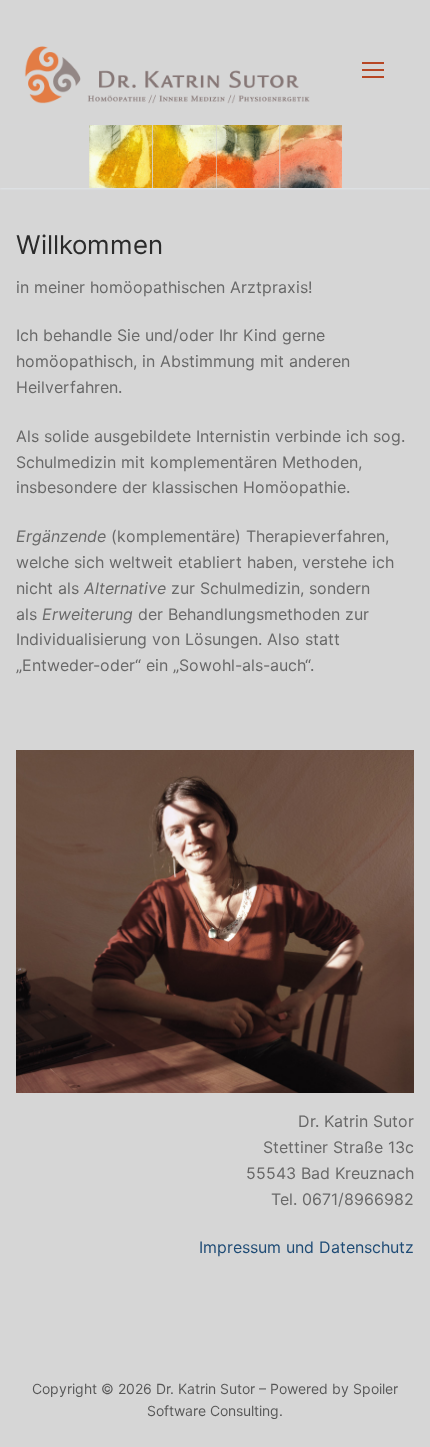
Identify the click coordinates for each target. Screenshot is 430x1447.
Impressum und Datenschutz (306, 1247)
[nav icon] (373, 70)
